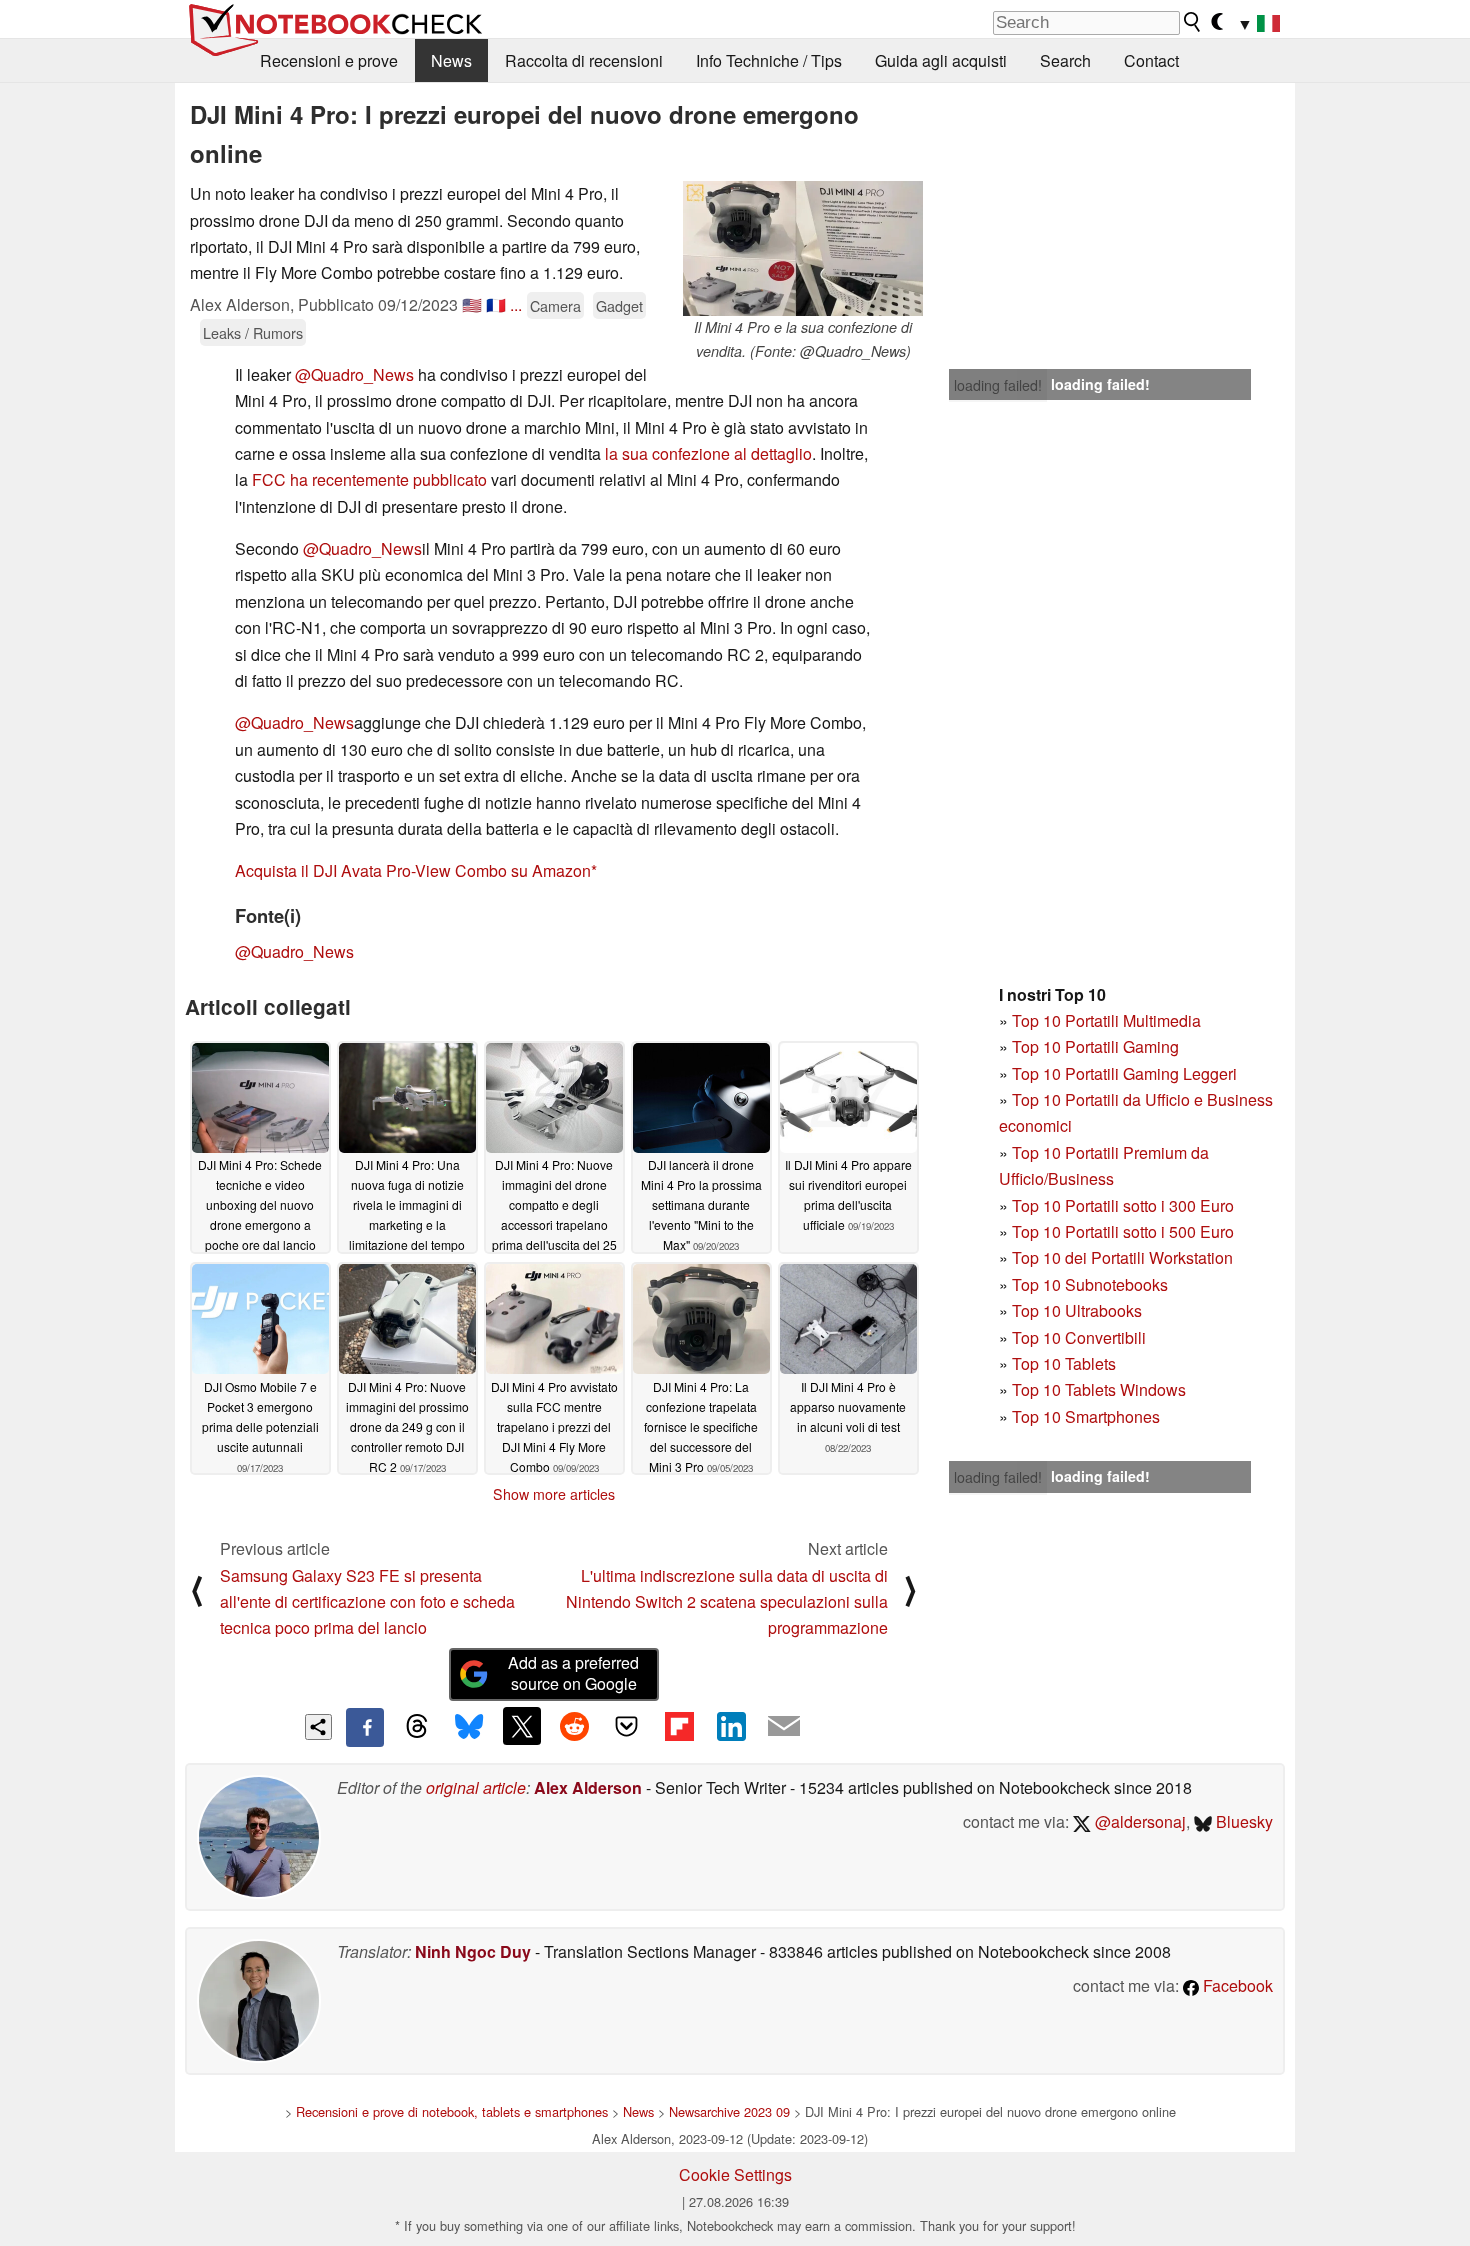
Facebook (1236, 1985)
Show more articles (554, 1494)
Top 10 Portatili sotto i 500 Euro (1123, 1231)
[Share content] (318, 1727)
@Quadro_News (354, 374)
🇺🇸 (472, 304)
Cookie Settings (735, 2174)
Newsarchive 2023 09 (729, 2111)
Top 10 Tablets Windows (1099, 1389)
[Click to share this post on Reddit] (574, 1726)
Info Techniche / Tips (769, 60)
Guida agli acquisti (941, 60)
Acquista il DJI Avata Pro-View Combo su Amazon (413, 870)
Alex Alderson (588, 1787)
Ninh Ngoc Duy (473, 1951)
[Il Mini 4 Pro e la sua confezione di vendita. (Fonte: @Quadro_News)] (803, 248)
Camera (555, 305)
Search (1065, 60)
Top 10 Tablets (1064, 1363)
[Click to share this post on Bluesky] (469, 1727)
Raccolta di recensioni (584, 60)
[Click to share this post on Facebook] (365, 1727)
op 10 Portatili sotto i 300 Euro (1127, 1205)
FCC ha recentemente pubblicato (369, 479)
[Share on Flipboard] (679, 1726)
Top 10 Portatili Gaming (1095, 1046)
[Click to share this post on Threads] (417, 1727)
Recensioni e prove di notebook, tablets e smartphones (452, 2111)
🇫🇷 (496, 304)
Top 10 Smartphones (1086, 1416)
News (451, 60)
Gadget (619, 305)
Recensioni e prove (329, 60)
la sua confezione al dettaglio (708, 453)
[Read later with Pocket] (627, 1726)
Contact (1151, 60)
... (516, 304)
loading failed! (998, 385)
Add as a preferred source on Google (573, 1673)
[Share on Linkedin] (731, 1726)
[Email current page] (784, 1727)
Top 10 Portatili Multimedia (1106, 1020)
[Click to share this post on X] (522, 1726)
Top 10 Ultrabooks (1077, 1310)
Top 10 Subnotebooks (1090, 1284)
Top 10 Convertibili (1079, 1337)
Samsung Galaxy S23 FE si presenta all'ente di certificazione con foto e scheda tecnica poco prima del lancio (367, 1602)
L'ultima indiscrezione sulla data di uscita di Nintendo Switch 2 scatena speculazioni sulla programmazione (727, 1602)
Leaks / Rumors (253, 332)
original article (476, 1787)
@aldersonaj (1138, 1821)
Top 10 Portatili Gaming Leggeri (1124, 1073)
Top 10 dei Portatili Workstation (1122, 1257)
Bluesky (1242, 1821)
